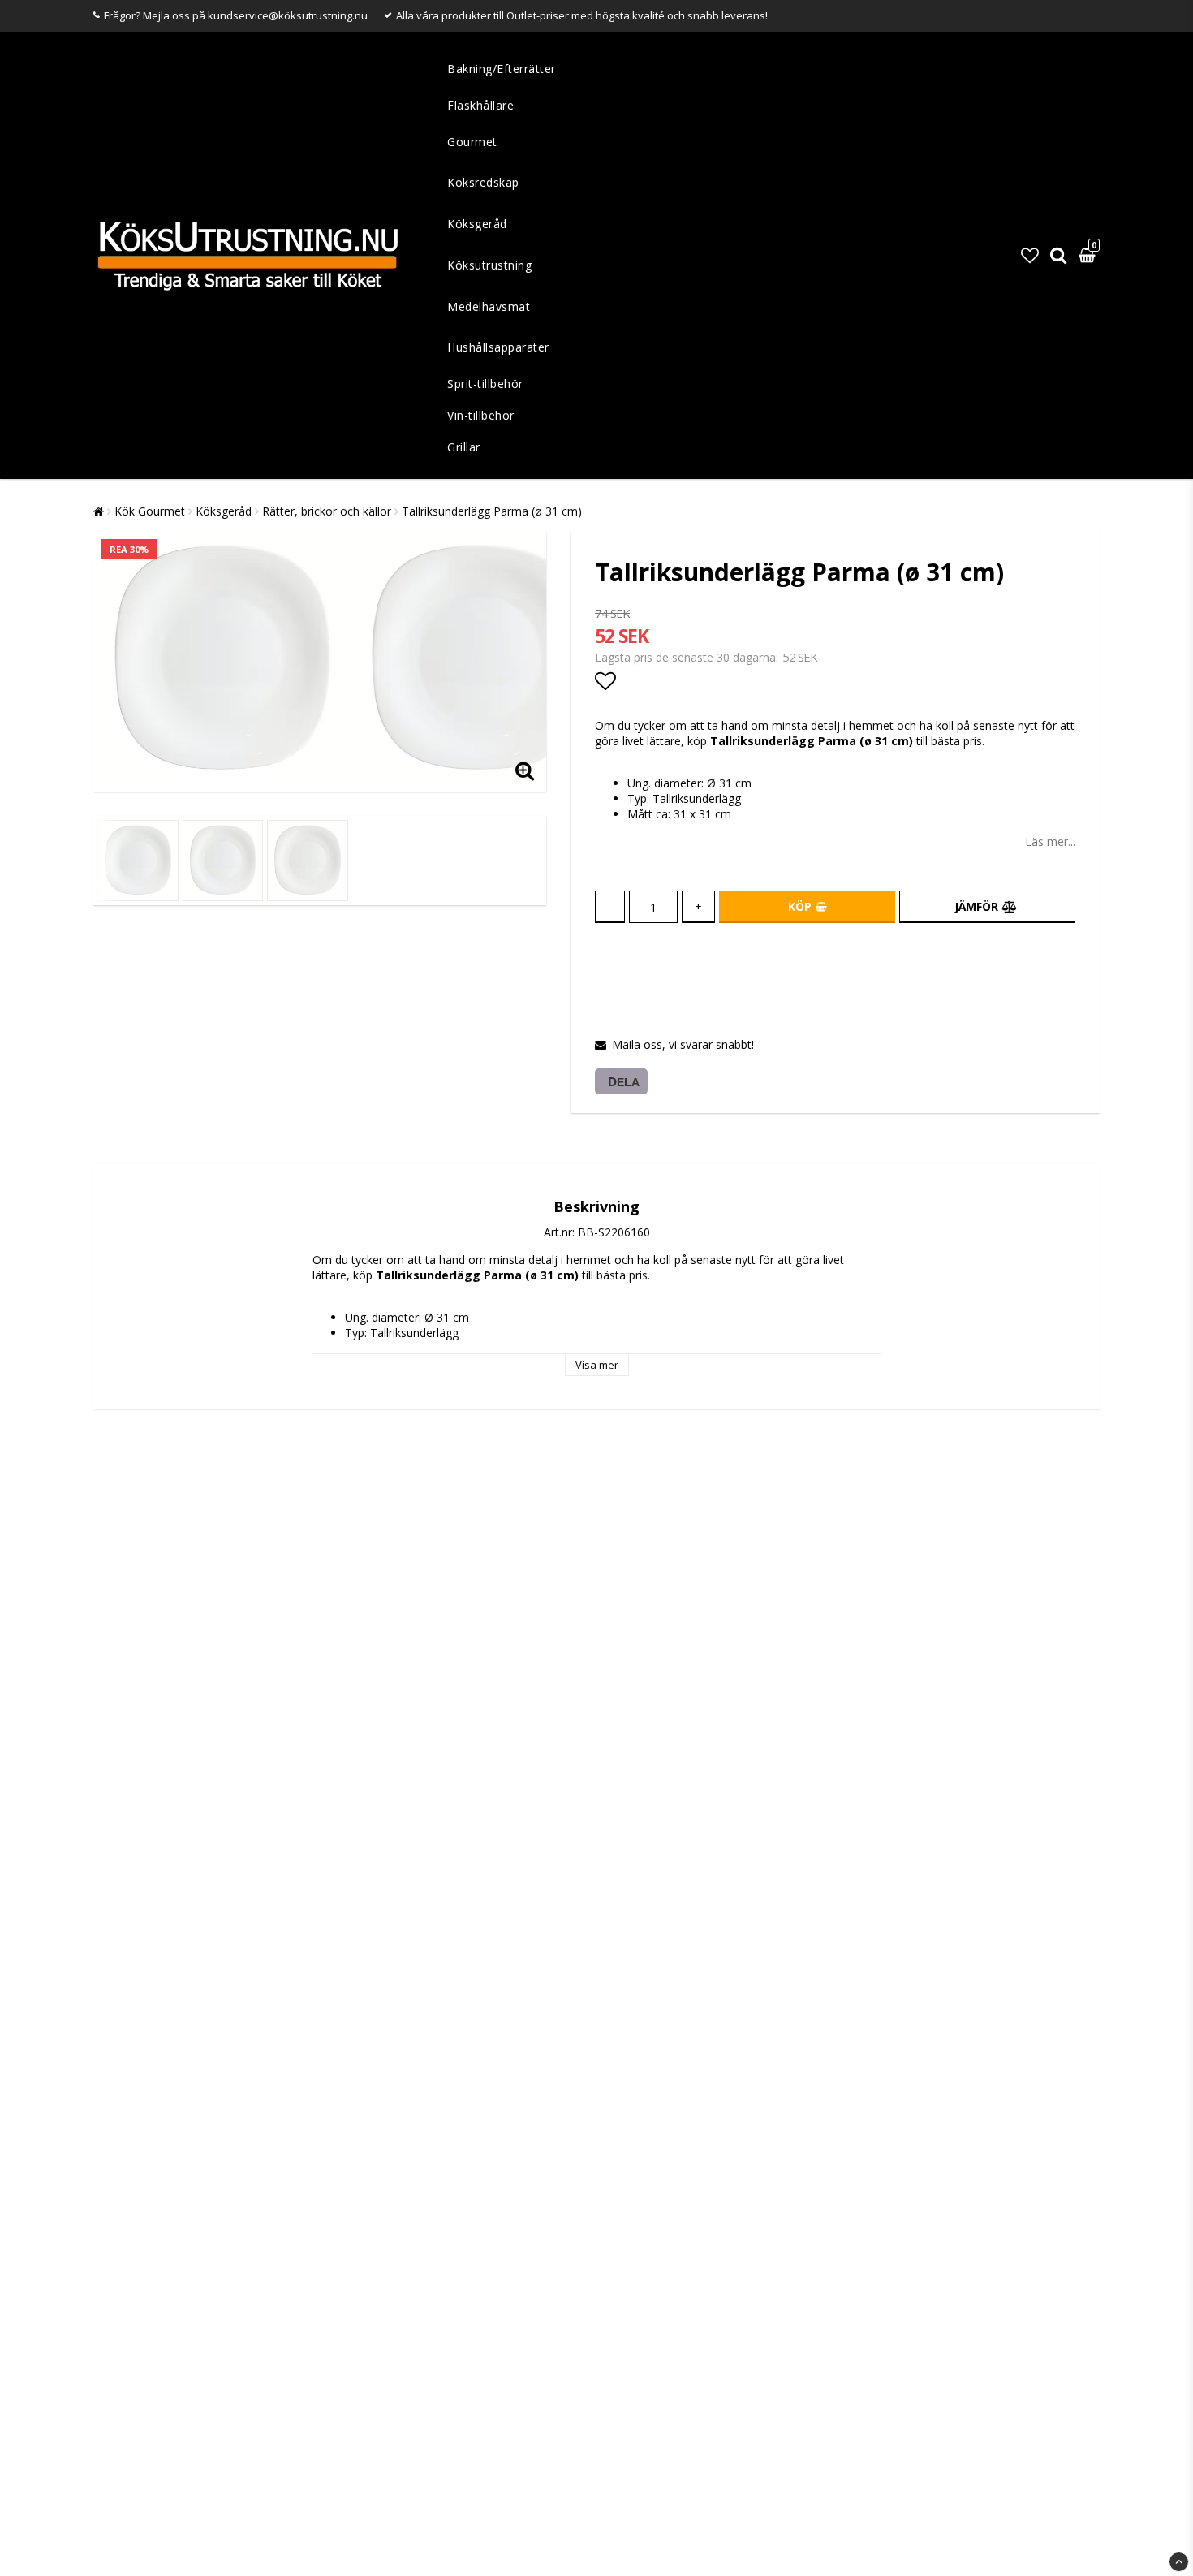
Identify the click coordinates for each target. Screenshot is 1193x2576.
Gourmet (472, 142)
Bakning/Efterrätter (502, 69)
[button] (1030, 255)
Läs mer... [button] (1050, 841)
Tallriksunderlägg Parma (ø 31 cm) (492, 511)
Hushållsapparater (498, 347)
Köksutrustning (489, 265)
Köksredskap (483, 182)
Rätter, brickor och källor (327, 511)
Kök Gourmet (150, 511)
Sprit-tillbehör (485, 384)
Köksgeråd (477, 224)
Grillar (464, 447)
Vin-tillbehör (481, 415)
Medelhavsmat (489, 306)
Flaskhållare (480, 105)
